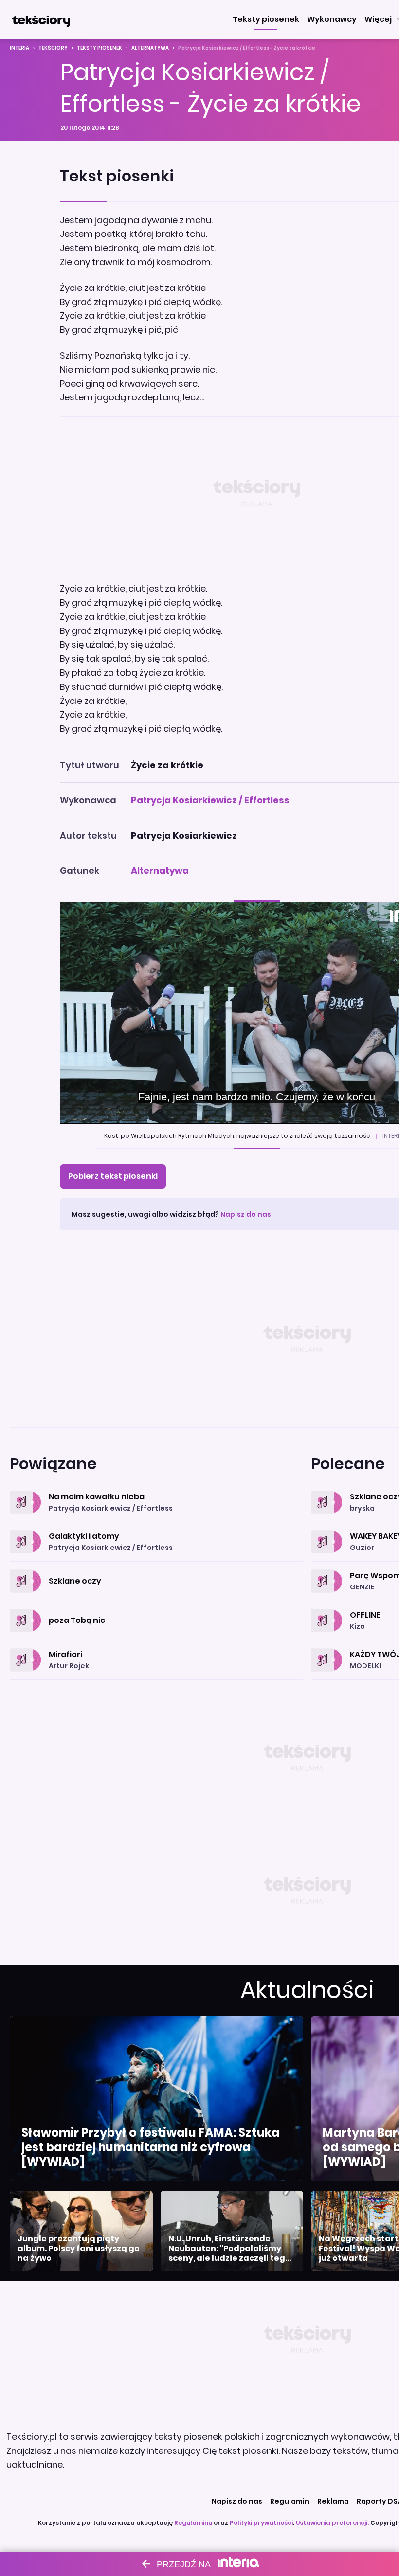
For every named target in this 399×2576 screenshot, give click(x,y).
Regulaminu (193, 2523)
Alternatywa (150, 48)
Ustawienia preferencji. (332, 2523)
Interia (19, 48)
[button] (266, 19)
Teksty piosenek (100, 48)
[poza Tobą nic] (156, 1609)
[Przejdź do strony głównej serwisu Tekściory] (41, 19)
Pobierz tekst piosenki (113, 1176)
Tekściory (53, 48)
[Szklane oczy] (156, 1570)
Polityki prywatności (261, 2523)
